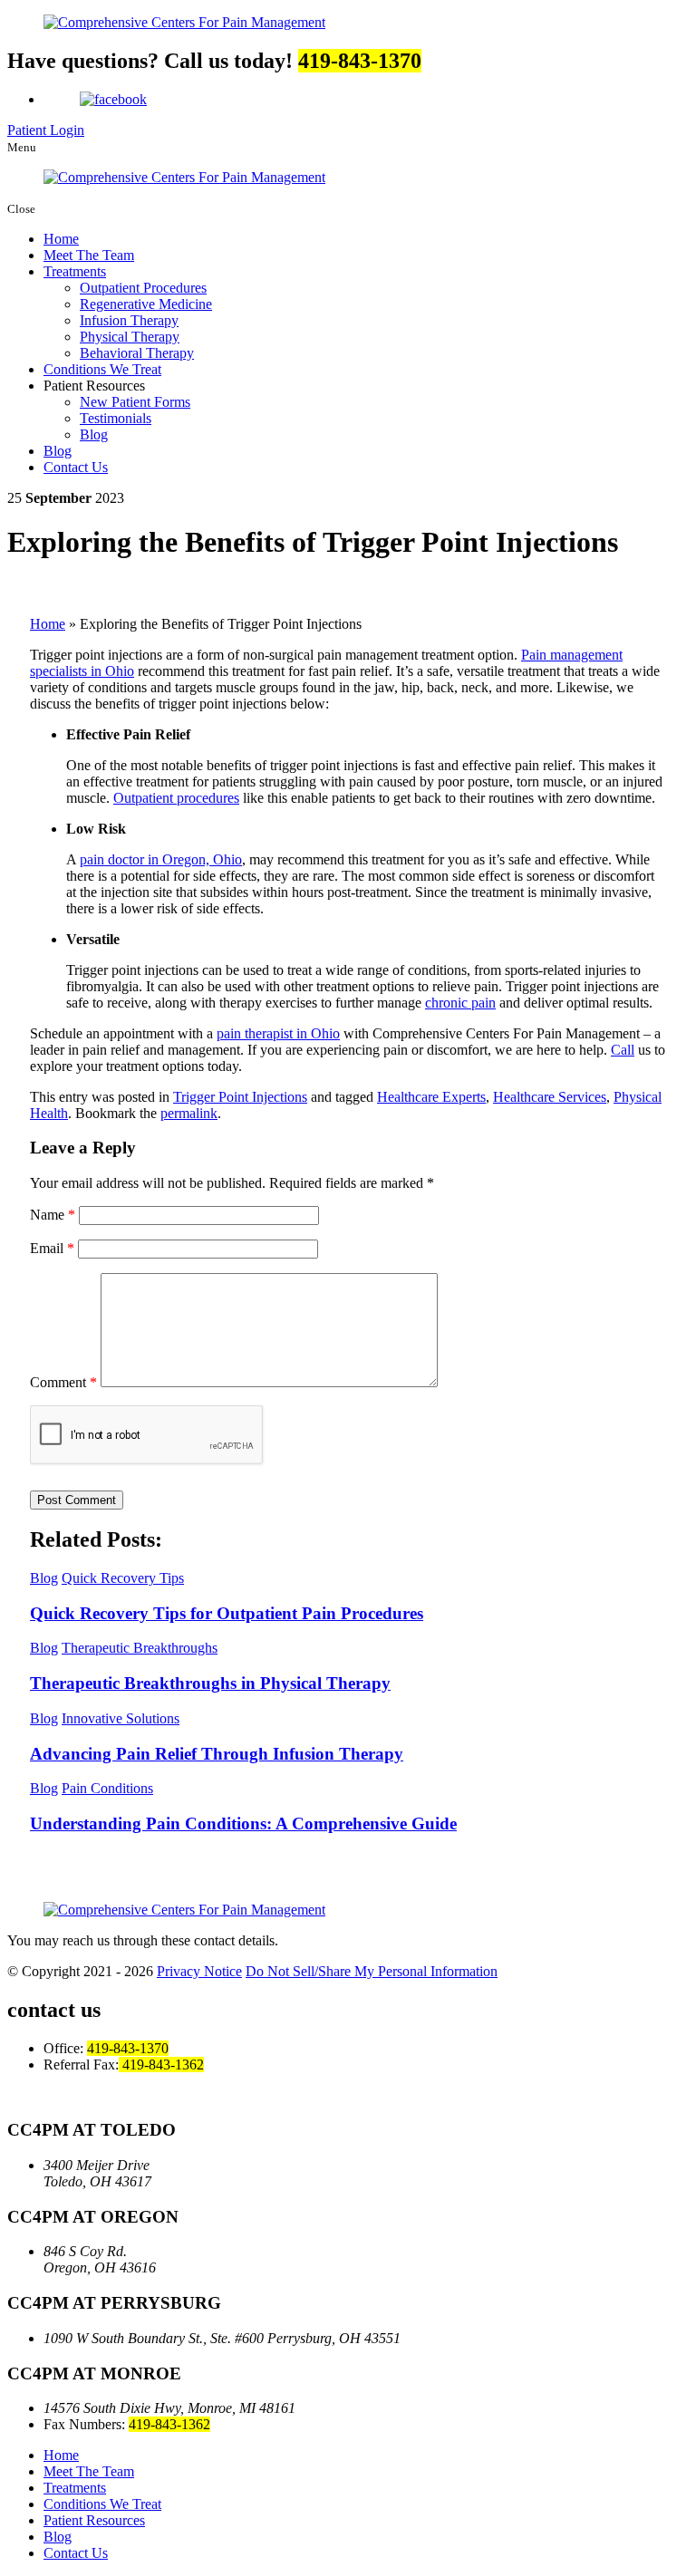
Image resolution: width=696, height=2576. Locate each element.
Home (61, 239)
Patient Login (46, 130)
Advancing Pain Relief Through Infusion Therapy (217, 1754)
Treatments (75, 271)
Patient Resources (94, 2520)
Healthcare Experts (431, 1097)
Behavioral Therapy (137, 353)
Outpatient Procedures (143, 288)
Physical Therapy (130, 337)
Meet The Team (89, 255)
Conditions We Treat (102, 369)
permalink (189, 1113)
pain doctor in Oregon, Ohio (161, 859)
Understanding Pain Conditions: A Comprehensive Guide (243, 1823)
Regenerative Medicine (146, 304)
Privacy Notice (199, 1971)
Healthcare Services (550, 1097)
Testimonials (116, 418)
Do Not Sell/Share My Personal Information (372, 1971)
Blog (94, 434)
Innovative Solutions (121, 1718)
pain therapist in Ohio (278, 1033)
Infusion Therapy (129, 320)
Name (53, 1215)
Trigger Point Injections (240, 1097)
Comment (63, 1382)
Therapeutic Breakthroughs (140, 1648)
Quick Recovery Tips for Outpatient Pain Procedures (227, 1613)
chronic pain (460, 1003)
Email (52, 1248)
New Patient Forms (135, 402)
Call (623, 1050)
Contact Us (76, 467)
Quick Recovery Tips (123, 1578)
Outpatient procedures (176, 798)
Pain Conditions (107, 1788)
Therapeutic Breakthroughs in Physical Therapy (210, 1683)
